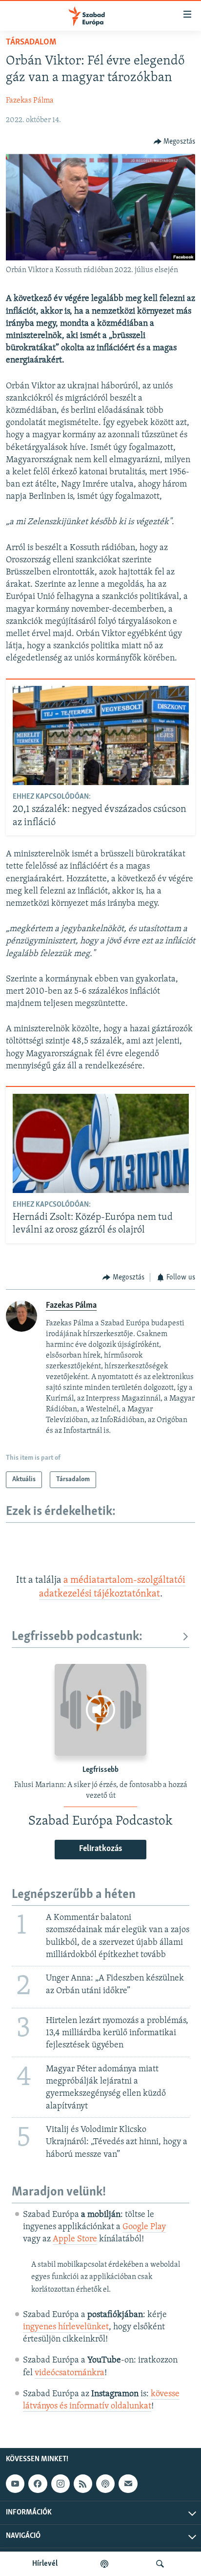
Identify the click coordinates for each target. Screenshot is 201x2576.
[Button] (175, 142)
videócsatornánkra (70, 2373)
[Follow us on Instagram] (60, 2484)
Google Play (144, 2227)
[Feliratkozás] (128, 2484)
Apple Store (75, 2239)
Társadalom (31, 43)
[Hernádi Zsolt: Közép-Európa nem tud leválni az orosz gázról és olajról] (101, 1143)
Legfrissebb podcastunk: (77, 1637)
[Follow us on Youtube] (15, 2484)
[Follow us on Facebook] (38, 2484)
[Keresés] (160, 2564)
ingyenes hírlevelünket (66, 2327)
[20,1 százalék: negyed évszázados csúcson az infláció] (101, 735)
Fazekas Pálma (30, 101)
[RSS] (83, 2484)
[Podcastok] (104, 2564)
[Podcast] (105, 2484)
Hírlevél (45, 2564)
